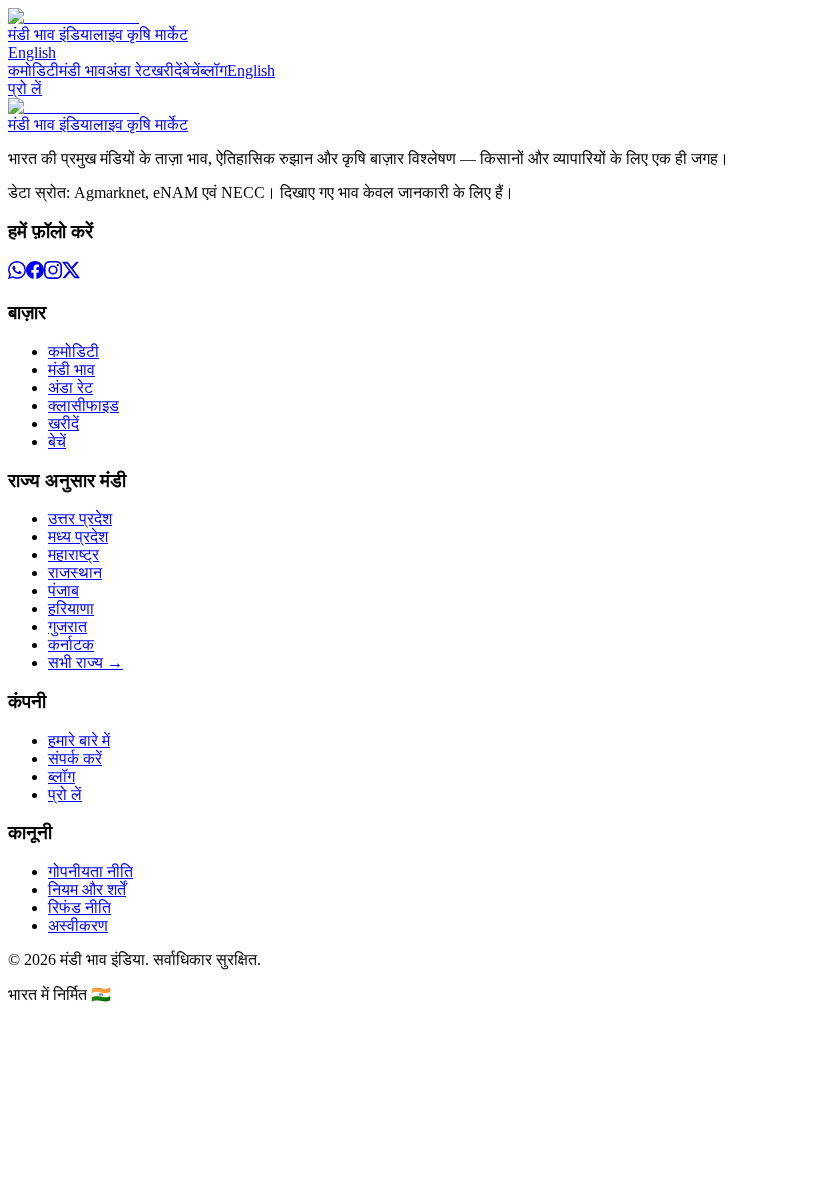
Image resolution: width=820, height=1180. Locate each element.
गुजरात (67, 626)
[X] (71, 273)
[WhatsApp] (17, 273)
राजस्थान (75, 572)
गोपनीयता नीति (90, 871)
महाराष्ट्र (73, 554)
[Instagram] (53, 273)
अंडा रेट (128, 70)
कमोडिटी (33, 70)
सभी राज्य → (85, 662)
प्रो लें (25, 88)
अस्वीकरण (78, 925)
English (32, 52)
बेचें (191, 70)
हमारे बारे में (79, 740)
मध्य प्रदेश (78, 536)
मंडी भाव (82, 70)
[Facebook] (35, 273)
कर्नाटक (71, 644)
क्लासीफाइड (83, 405)
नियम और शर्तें (87, 889)
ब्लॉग (213, 70)
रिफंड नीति (79, 907)
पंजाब (63, 590)
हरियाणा (71, 608)
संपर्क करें (75, 758)
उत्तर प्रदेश (80, 518)
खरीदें (166, 70)
